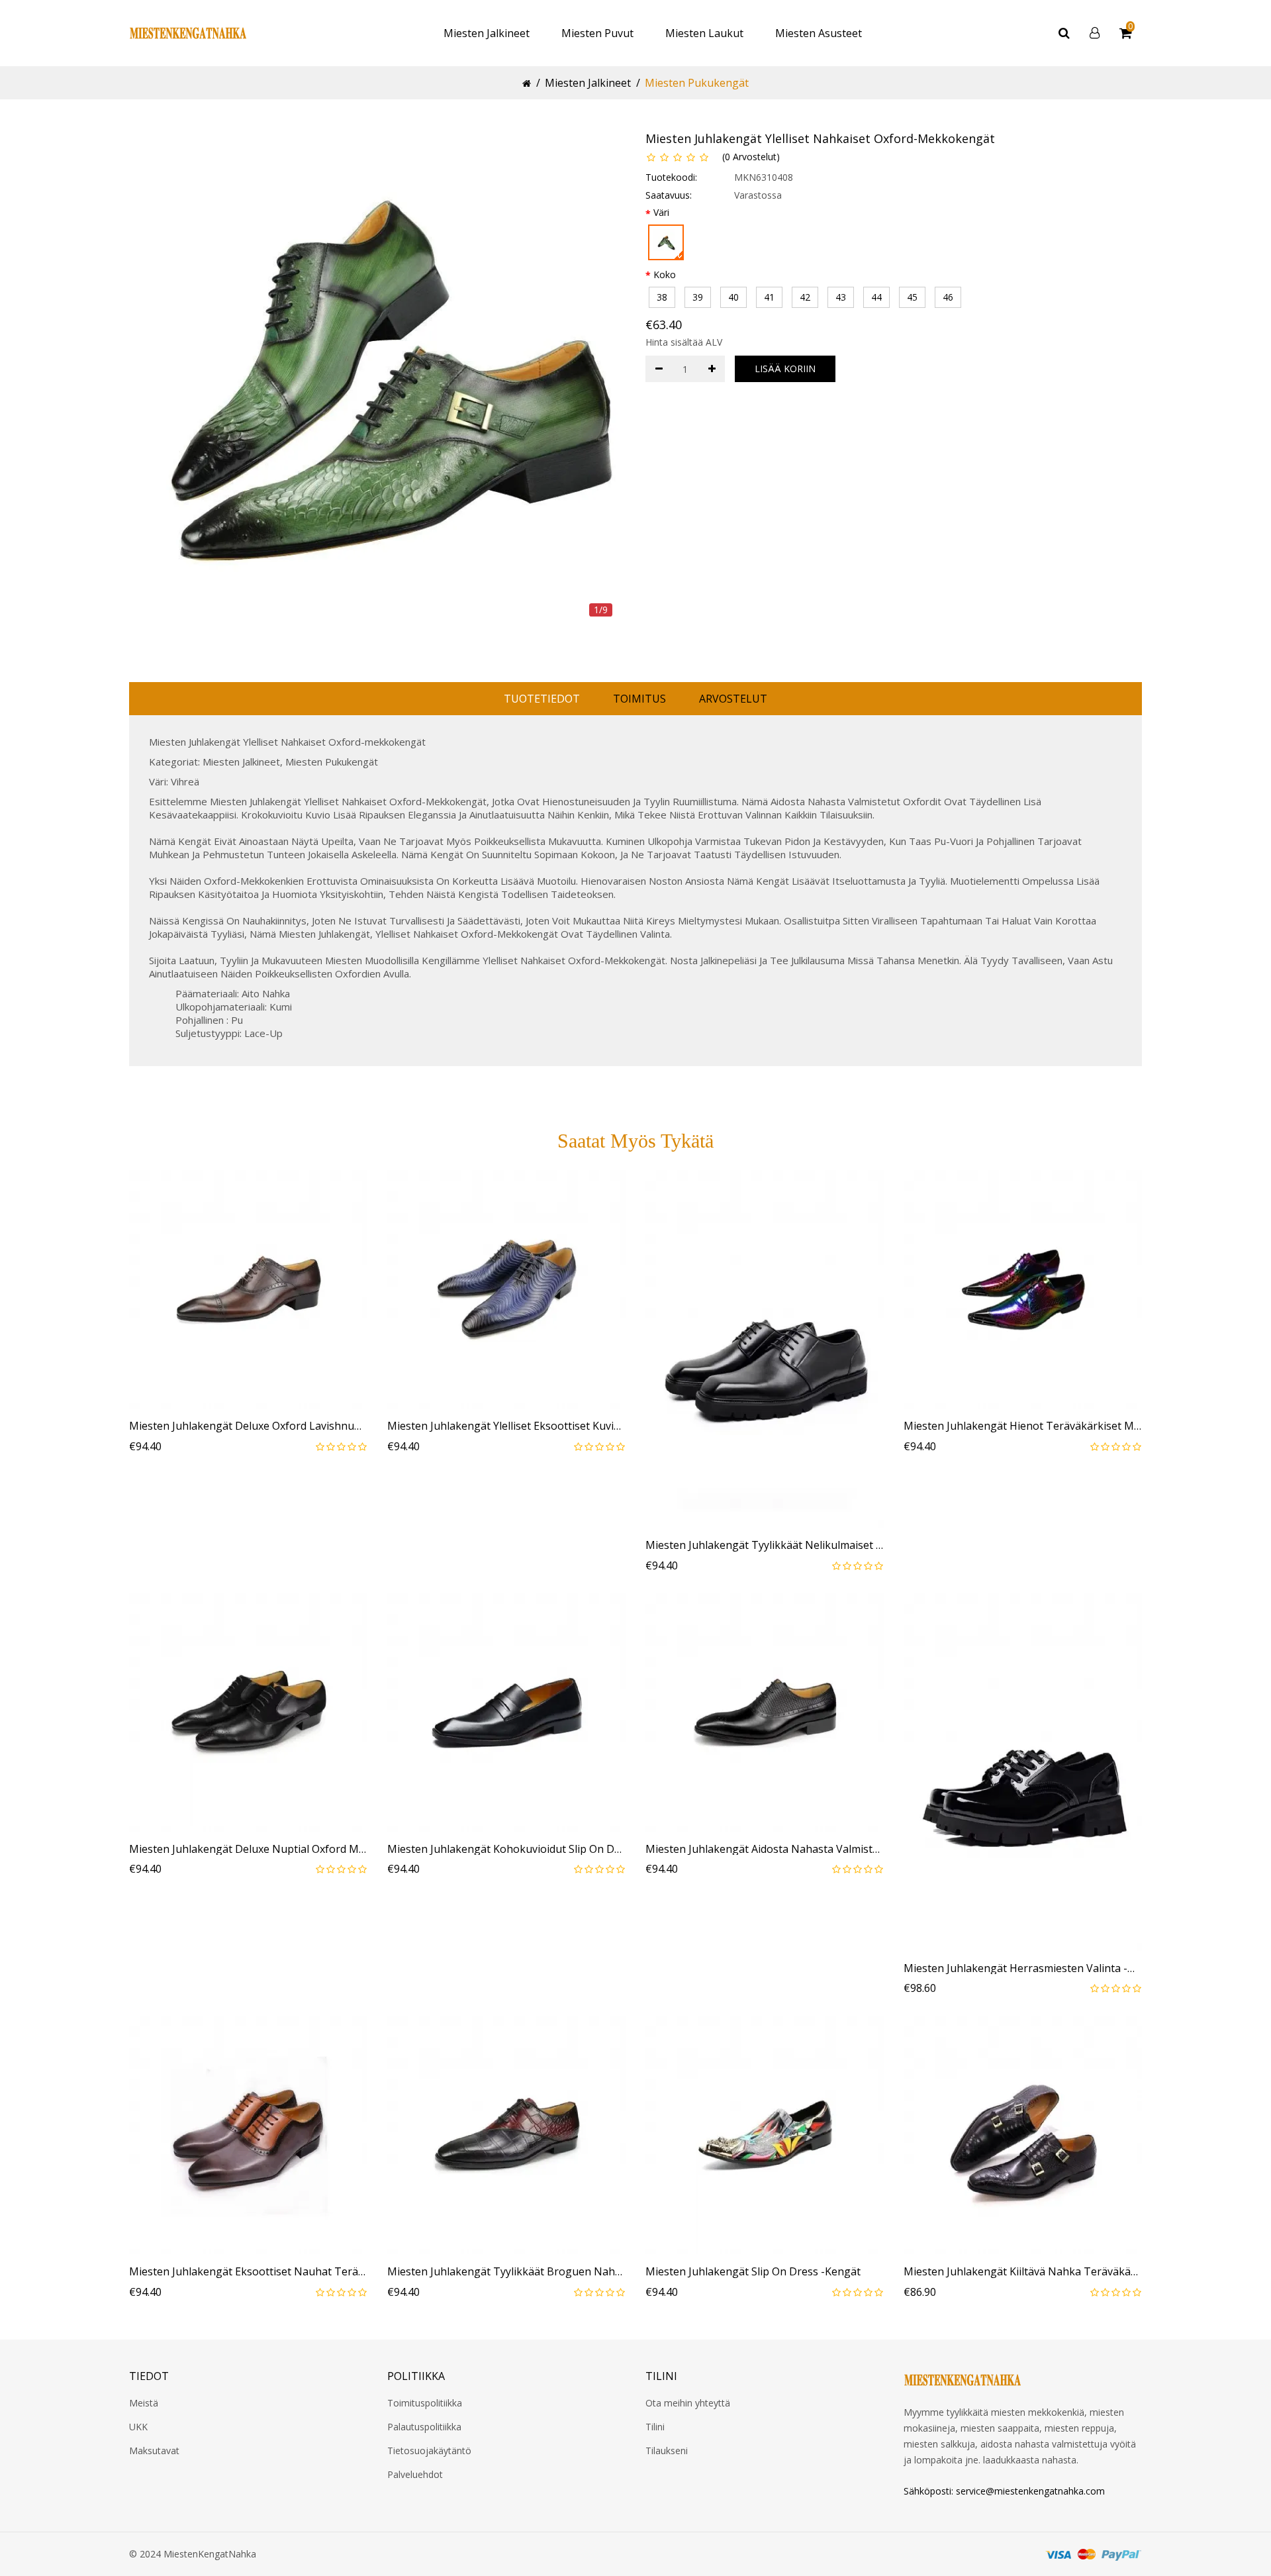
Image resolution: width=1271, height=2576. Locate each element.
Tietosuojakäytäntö (429, 2451)
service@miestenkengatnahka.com (1030, 2491)
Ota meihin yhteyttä (688, 2403)
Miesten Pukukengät (697, 83)
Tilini (655, 2427)
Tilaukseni (667, 2451)
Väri (661, 212)
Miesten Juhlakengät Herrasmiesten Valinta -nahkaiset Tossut (1023, 1969)
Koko (665, 274)
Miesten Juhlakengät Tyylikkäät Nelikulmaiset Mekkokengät (765, 1546)
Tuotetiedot (542, 699)
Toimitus (639, 699)
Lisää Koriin (785, 369)
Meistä (144, 2403)
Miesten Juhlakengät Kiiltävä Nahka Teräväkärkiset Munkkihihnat (1023, 2272)
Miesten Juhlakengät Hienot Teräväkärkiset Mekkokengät (1023, 1426)
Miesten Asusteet (819, 33)
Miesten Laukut (704, 33)
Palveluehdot (415, 2474)
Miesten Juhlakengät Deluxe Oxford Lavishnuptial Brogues (248, 1426)
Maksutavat (154, 2451)
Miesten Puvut (597, 33)
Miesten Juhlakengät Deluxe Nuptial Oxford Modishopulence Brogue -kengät (248, 1850)
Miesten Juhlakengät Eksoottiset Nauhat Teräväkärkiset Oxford (248, 2272)
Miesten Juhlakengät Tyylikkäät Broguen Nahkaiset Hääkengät (506, 2272)
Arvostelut (733, 699)
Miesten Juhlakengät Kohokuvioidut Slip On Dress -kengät (506, 1850)
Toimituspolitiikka (425, 2403)
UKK (138, 2427)
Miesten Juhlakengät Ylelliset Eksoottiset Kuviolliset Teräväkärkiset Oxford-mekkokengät (506, 1426)
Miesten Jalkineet (487, 33)
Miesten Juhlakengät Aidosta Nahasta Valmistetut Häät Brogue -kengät (765, 1850)
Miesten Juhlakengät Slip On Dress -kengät (753, 2272)
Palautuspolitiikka (424, 2427)
